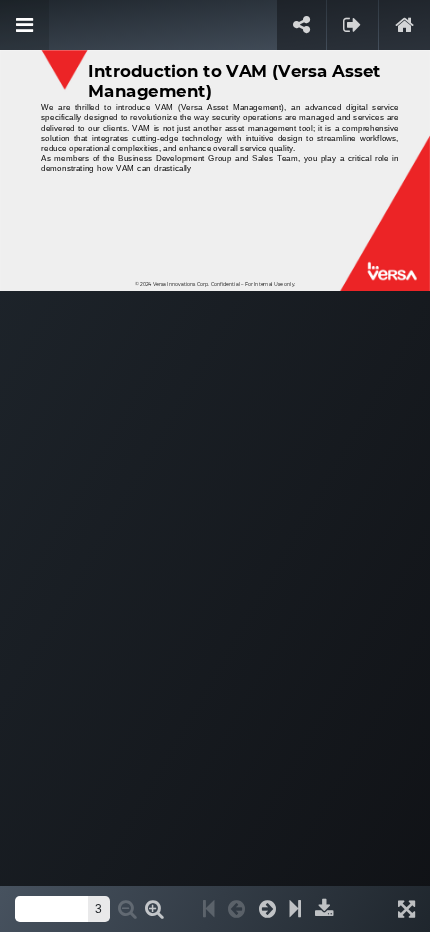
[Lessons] (24, 25)
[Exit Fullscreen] (352, 25)
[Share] (301, 25)
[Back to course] (404, 25)
